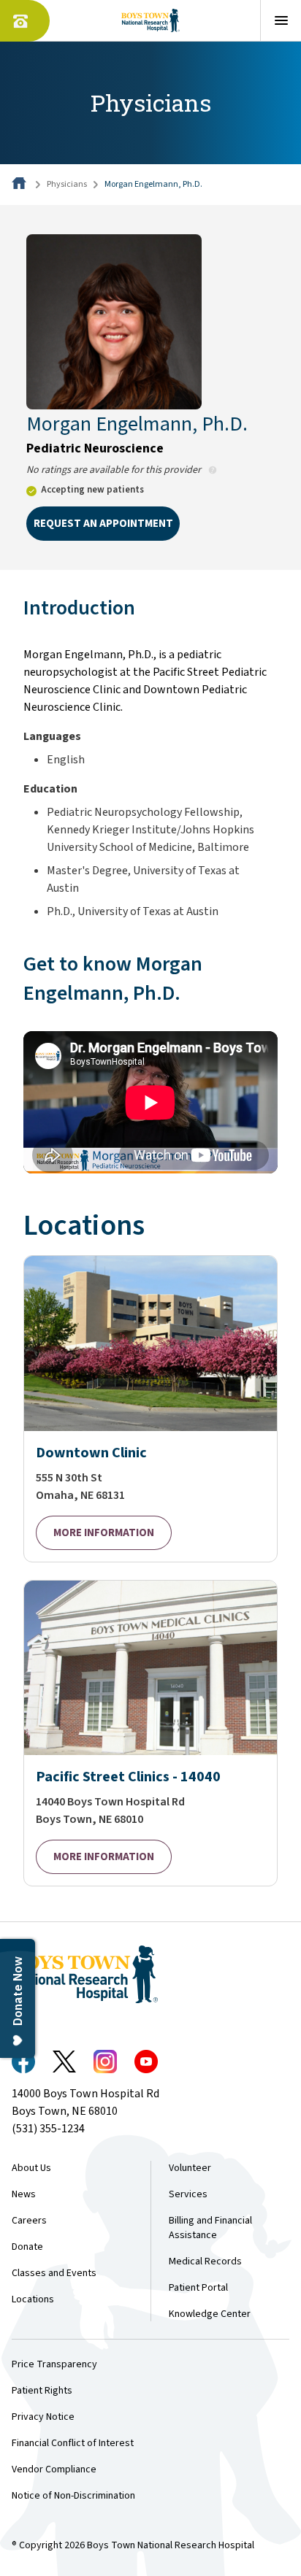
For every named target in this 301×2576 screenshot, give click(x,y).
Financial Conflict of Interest (73, 2443)
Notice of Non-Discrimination (73, 2496)
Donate (27, 2247)
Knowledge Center (210, 2314)
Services (188, 2194)
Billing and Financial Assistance (210, 2228)
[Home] (20, 184)
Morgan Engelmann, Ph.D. (153, 184)
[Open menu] (281, 20)
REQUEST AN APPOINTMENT (103, 524)
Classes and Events (54, 2273)
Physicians (67, 184)
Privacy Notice (43, 2417)
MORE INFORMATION (104, 1533)
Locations (33, 2299)
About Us (31, 2168)
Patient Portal (198, 2288)
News (24, 2194)
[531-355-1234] (25, 21)
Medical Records (205, 2261)
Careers (29, 2221)
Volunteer (190, 2168)
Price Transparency (54, 2364)
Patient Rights (42, 2391)
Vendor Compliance (54, 2469)
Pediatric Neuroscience (95, 448)
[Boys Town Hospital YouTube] (146, 2062)
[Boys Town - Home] (151, 20)
